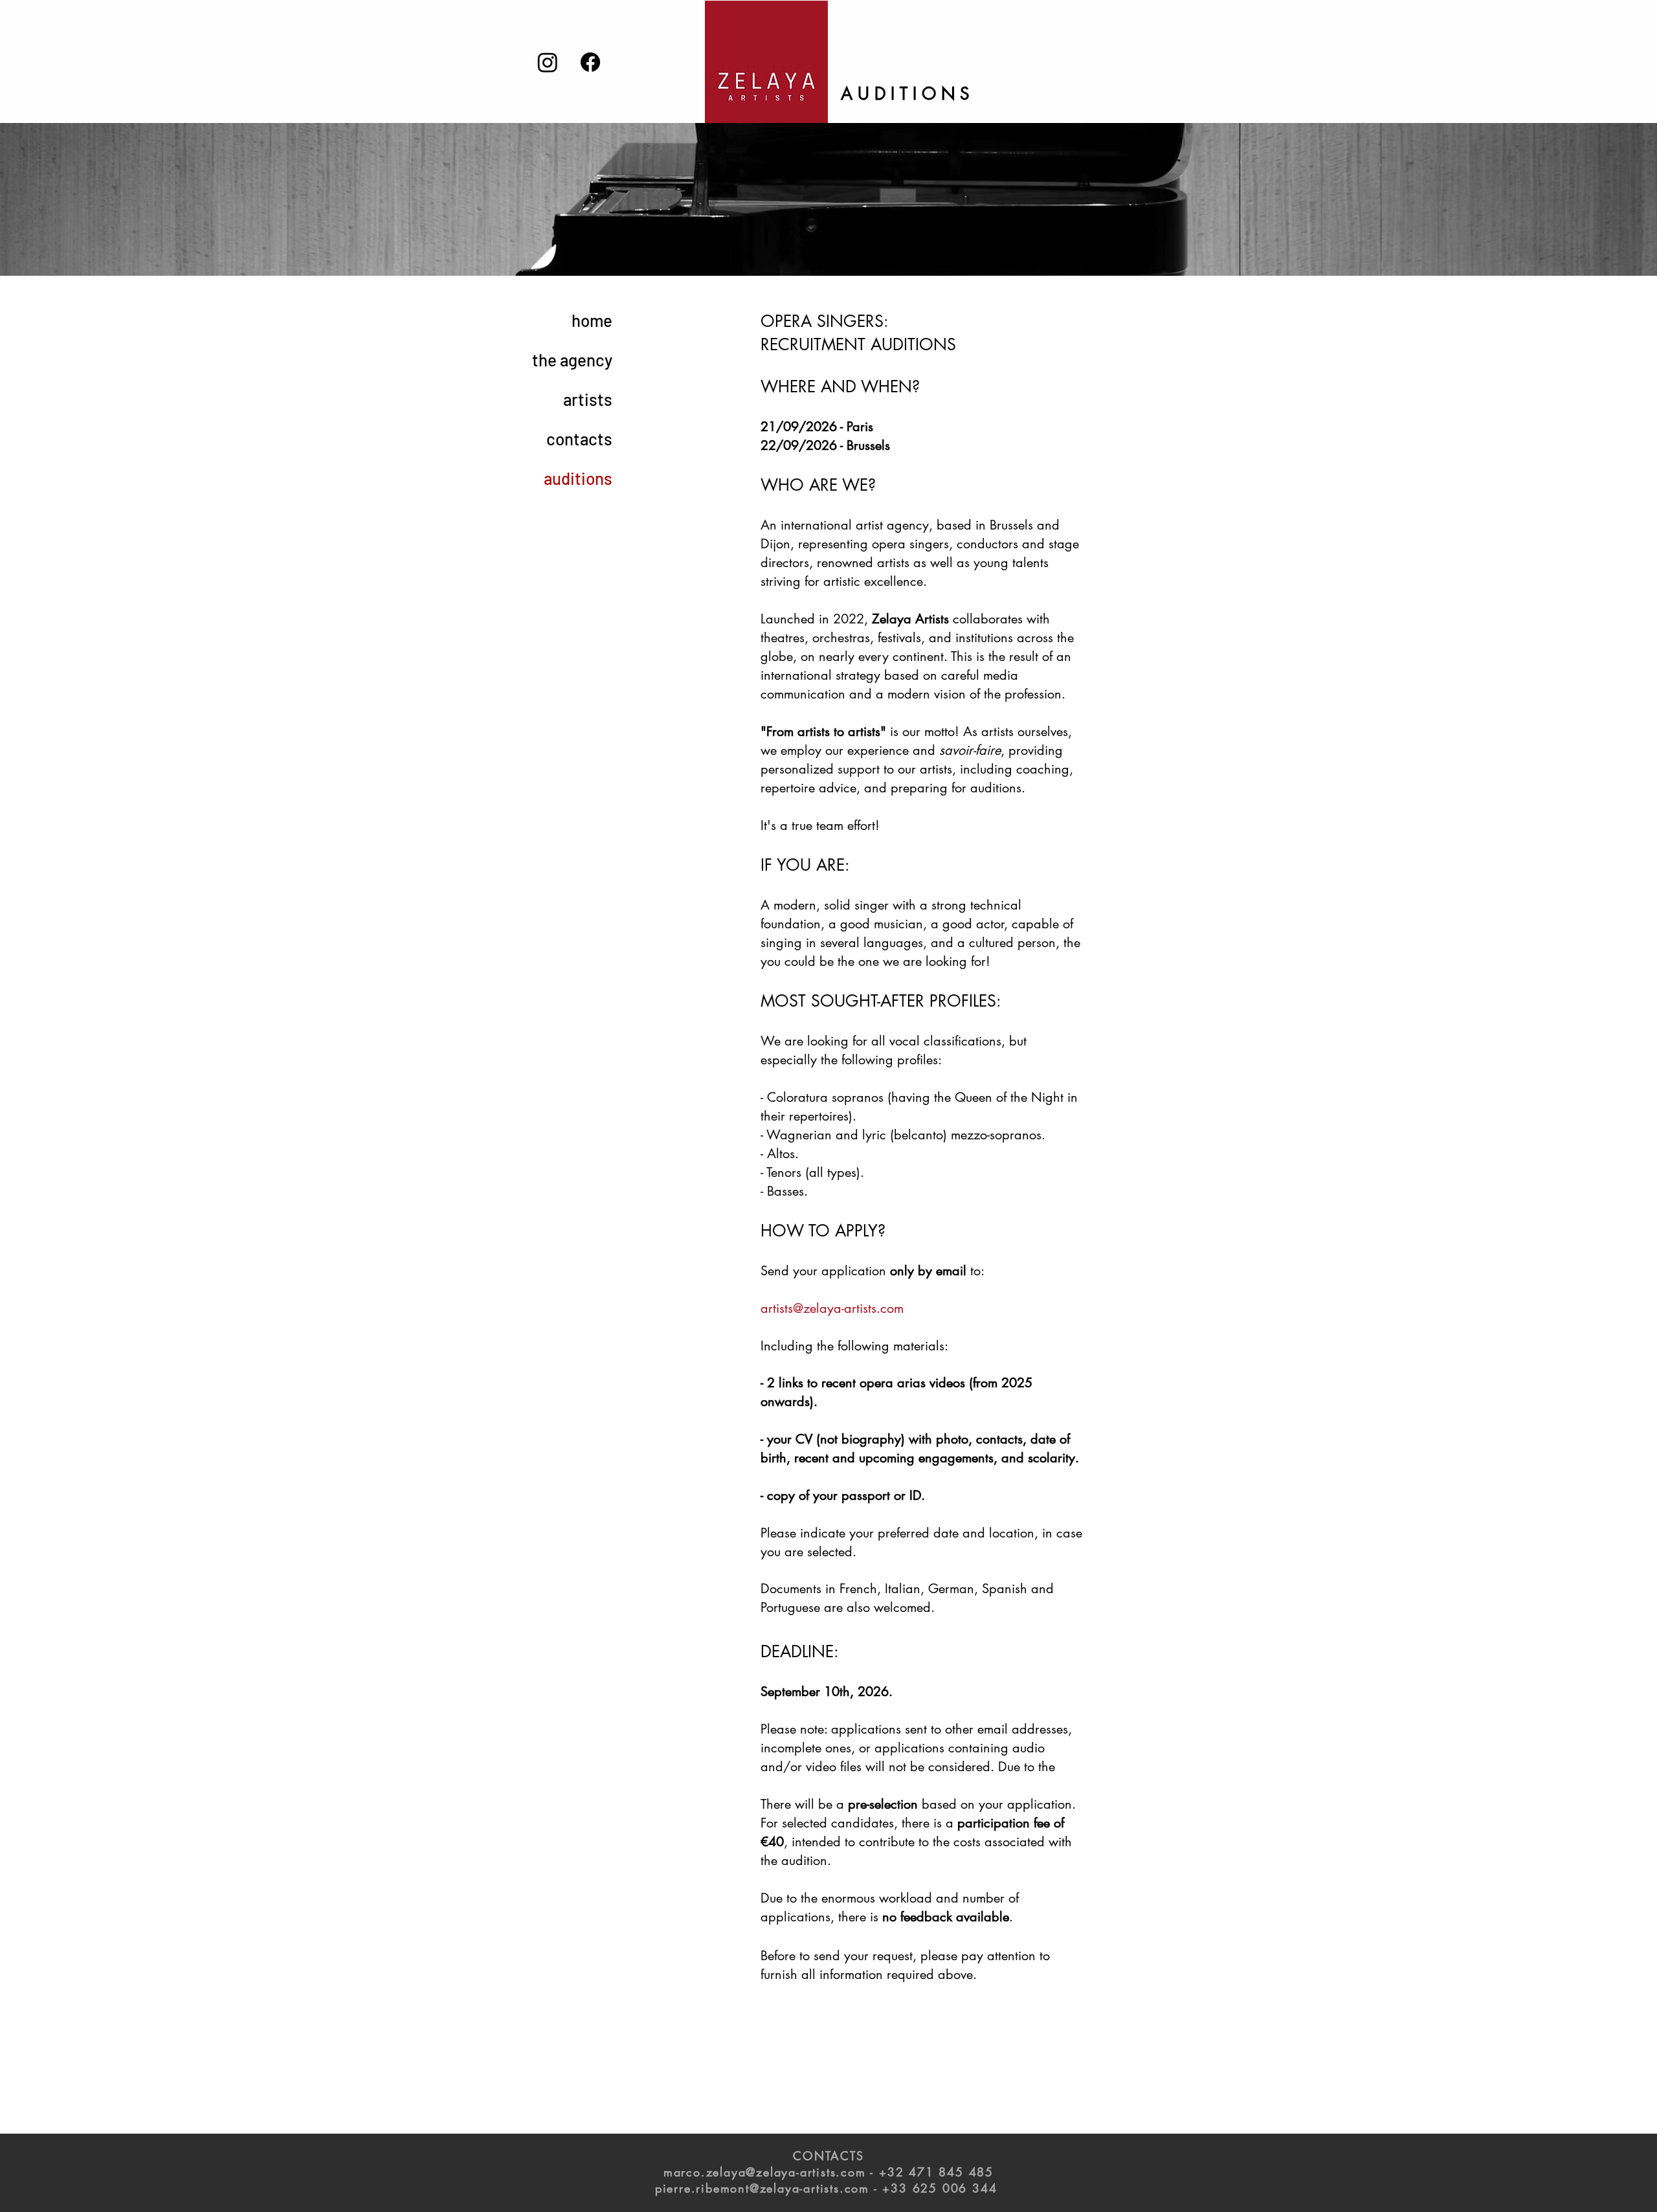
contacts (579, 439)
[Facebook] (590, 62)
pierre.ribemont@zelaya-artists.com (762, 2188)
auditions (578, 478)
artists (588, 399)
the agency (572, 360)
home (592, 320)
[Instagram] (548, 62)
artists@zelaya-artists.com (832, 1308)
